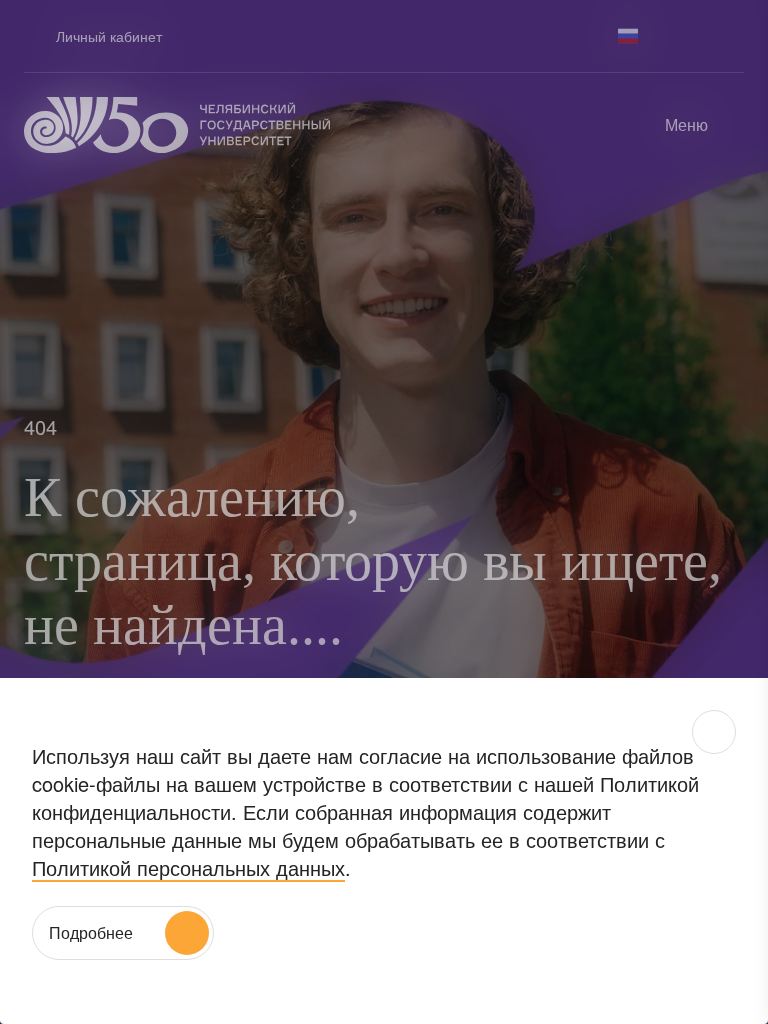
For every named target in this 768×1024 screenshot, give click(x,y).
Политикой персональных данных (188, 867)
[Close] (714, 732)
